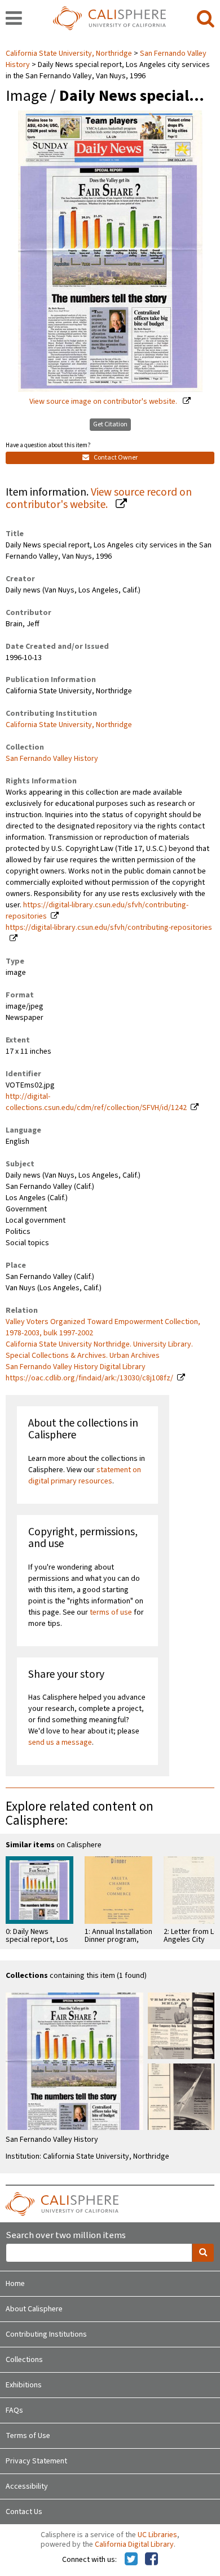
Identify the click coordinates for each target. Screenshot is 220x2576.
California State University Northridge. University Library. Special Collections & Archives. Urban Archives (99, 1350)
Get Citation (110, 424)
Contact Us (24, 2512)
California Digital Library (134, 2544)
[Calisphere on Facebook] (151, 2560)
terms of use (111, 1612)
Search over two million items (66, 2236)
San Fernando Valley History (52, 759)
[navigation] (14, 19)
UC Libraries (157, 2535)
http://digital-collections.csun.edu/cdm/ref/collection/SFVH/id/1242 (96, 1102)
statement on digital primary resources (85, 1476)
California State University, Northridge (70, 54)
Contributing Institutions (46, 2334)
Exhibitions (24, 2385)
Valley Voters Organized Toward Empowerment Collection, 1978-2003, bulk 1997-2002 (103, 1327)
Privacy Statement (36, 2461)
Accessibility (27, 2486)
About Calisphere (34, 2309)
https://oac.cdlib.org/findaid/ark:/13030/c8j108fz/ (89, 1378)
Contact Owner (115, 458)
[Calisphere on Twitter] (131, 2560)
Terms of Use (28, 2436)
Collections (24, 2360)
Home (15, 2284)
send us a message (60, 1742)
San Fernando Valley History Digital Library (76, 1367)
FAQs (14, 2410)
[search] (206, 19)
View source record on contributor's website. (99, 499)
